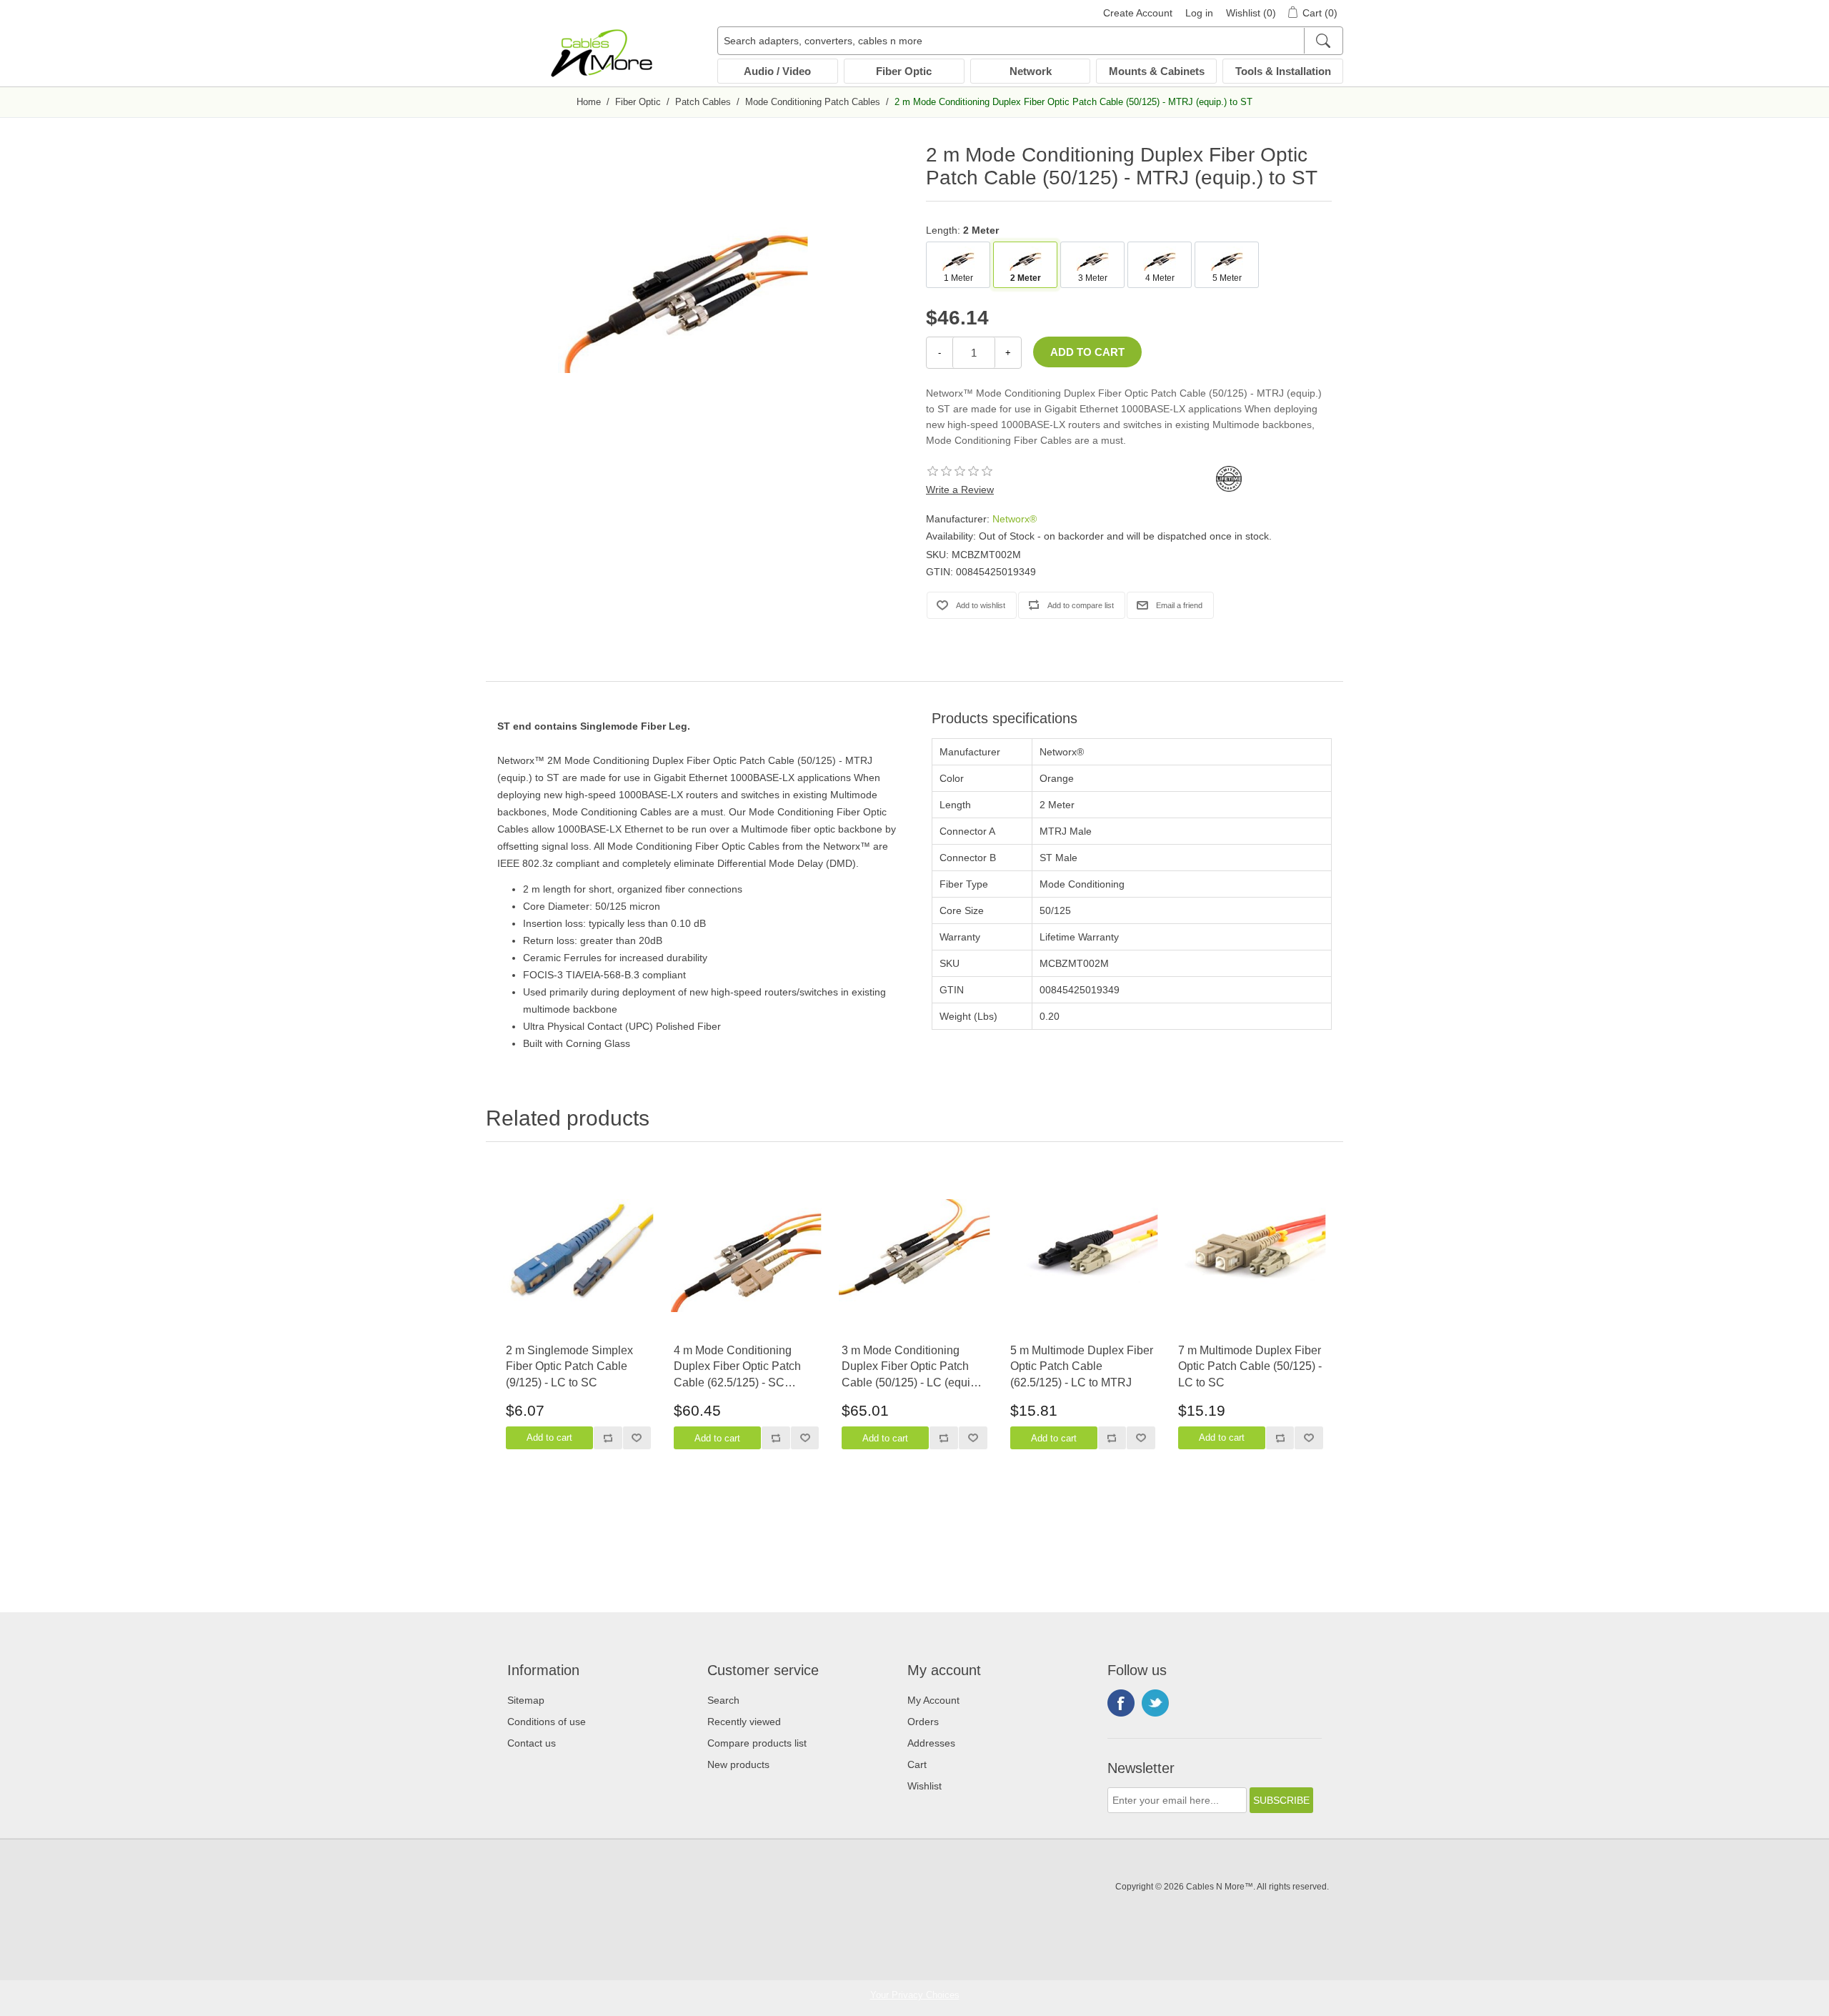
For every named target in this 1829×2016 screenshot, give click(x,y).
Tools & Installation (1283, 71)
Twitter (1155, 1703)
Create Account (1138, 13)
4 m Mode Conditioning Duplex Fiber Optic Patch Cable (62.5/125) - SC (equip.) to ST (737, 1367)
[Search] (1323, 41)
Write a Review (960, 490)
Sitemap (526, 1700)
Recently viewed (744, 1722)
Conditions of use (547, 1722)
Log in (1199, 13)
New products (738, 1764)
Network (1031, 71)
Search (723, 1700)
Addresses (931, 1743)
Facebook (1121, 1703)
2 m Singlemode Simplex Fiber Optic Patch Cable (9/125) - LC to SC (569, 1366)
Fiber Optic (904, 71)
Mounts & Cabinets (1157, 71)
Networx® (1015, 519)
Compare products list (757, 1743)
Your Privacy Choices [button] (915, 1995)
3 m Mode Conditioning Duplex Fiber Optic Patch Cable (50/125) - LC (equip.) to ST (912, 1367)
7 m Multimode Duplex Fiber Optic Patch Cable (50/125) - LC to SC (1250, 1366)
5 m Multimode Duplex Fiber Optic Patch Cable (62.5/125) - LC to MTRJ (1082, 1366)
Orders (923, 1722)
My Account (933, 1700)
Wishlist (925, 1786)
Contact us (532, 1743)
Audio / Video (777, 71)
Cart (917, 1764)
